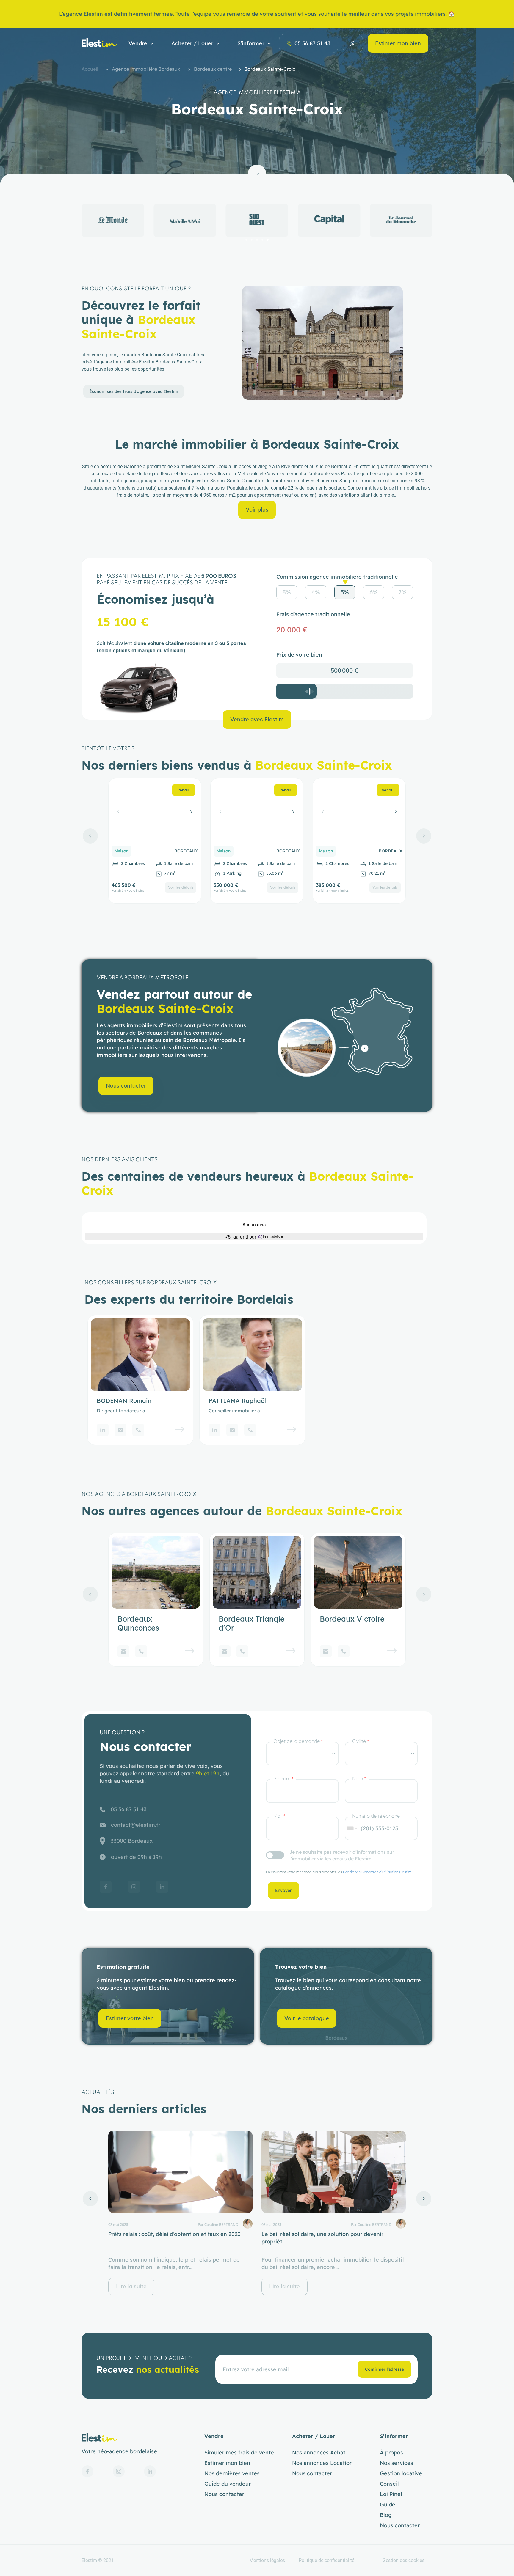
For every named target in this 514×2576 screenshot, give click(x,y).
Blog (386, 2515)
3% (287, 592)
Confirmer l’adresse (384, 2369)
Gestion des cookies (403, 2560)
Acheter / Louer (192, 43)
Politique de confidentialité (326, 2560)
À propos (391, 2453)
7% (402, 592)
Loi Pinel (391, 2494)
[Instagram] (134, 1887)
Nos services (397, 2463)
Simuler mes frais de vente (239, 2453)
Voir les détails (181, 887)
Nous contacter (224, 2494)
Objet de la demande (298, 1741)
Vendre (138, 43)
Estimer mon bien (398, 43)
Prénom (283, 1779)
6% (374, 592)
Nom (359, 1779)
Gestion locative (401, 2473)
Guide (388, 2505)
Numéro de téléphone (376, 1816)
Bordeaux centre (212, 69)
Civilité (361, 1741)
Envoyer (283, 1890)
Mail (279, 1816)
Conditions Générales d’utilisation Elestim (377, 1872)
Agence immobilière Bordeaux (146, 69)
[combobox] (352, 1828)
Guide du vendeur (228, 2484)
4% (316, 592)
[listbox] (302, 1754)
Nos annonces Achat (319, 2453)
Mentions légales (267, 2560)
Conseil (389, 2484)
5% (345, 592)
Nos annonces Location (322, 2463)
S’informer (251, 43)
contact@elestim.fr (136, 1825)
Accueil (90, 69)
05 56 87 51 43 (312, 43)
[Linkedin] (103, 1430)
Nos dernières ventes (232, 2473)
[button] (246, 240)
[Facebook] (106, 1887)
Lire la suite (131, 2286)
